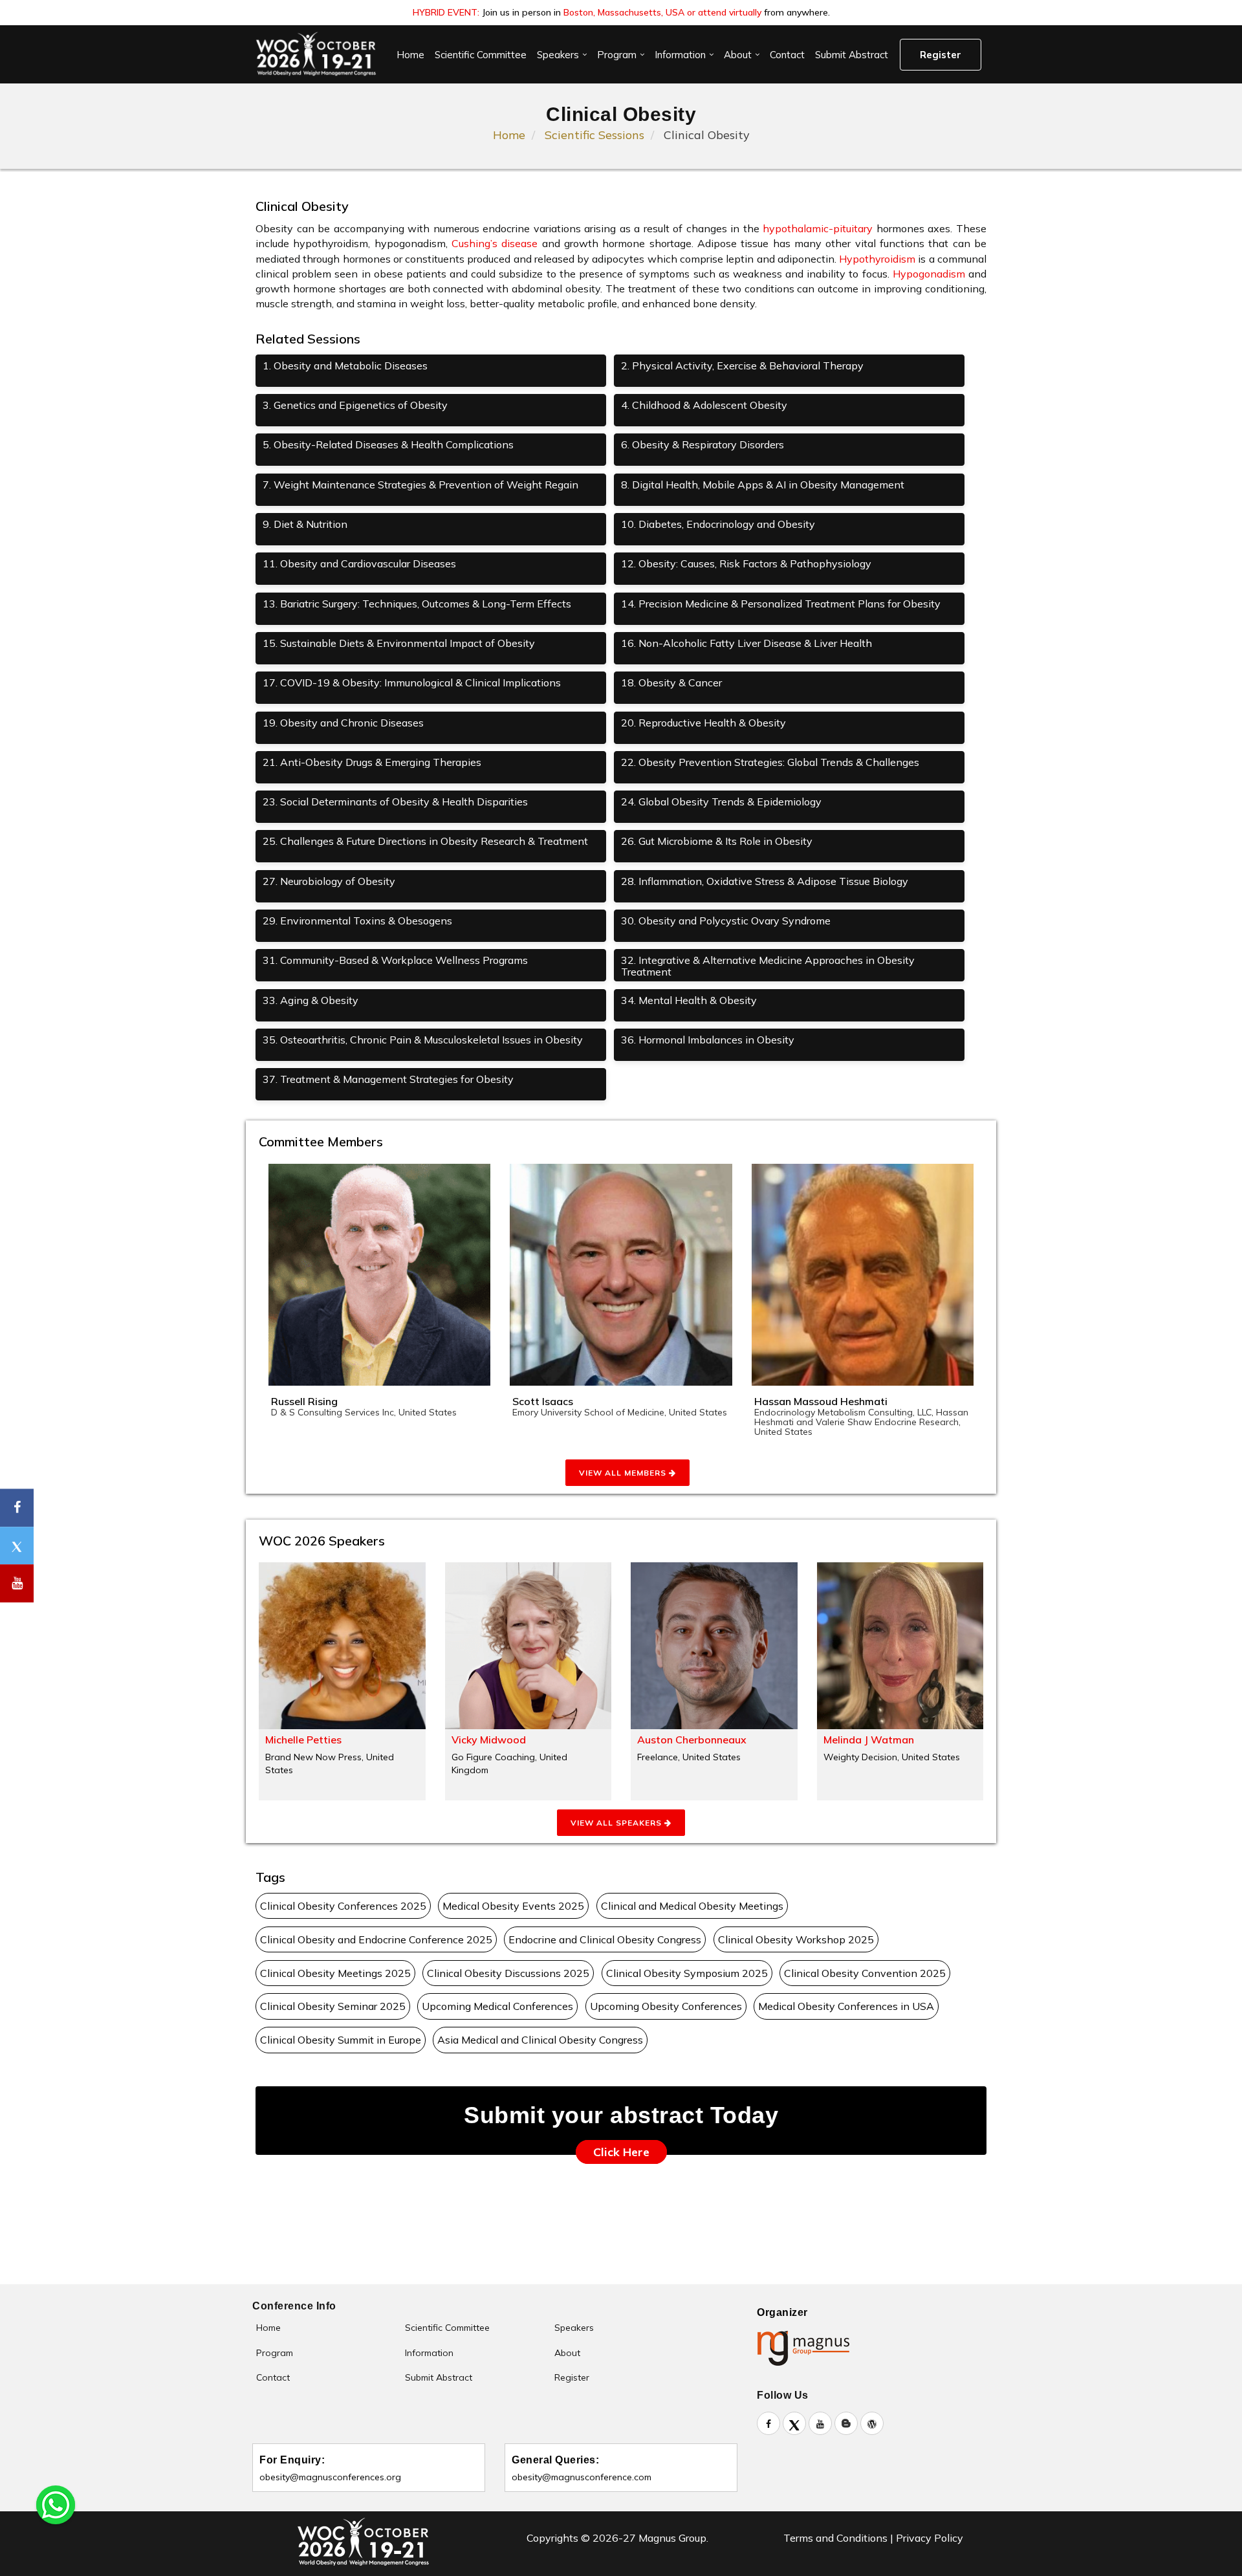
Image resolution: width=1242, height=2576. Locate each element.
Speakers (558, 55)
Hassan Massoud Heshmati (821, 1401)
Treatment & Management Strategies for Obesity (388, 1079)
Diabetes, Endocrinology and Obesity (718, 524)
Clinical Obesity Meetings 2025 (335, 1973)
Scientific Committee (481, 55)
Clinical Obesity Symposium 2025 (687, 1973)
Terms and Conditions (835, 2538)
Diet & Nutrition (305, 524)
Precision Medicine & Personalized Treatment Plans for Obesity (781, 604)
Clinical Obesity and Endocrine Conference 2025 (376, 1939)
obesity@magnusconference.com (582, 2477)
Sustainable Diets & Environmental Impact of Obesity (399, 643)
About (738, 55)
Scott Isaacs (543, 1401)
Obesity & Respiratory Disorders (703, 444)
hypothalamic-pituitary (818, 228)
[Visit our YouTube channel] (17, 1583)
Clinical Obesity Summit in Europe (341, 2040)
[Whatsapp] (56, 2504)
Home (410, 55)
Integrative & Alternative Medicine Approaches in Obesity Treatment (768, 966)
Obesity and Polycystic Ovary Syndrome (726, 921)
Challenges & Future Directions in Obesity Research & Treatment (425, 841)
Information (680, 55)
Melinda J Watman (869, 1740)
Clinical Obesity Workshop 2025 (796, 1939)
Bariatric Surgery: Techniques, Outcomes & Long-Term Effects (417, 604)
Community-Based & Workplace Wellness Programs (395, 960)
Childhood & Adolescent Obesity (704, 405)
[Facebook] (768, 2423)
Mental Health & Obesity (689, 1000)
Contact (787, 55)
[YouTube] (820, 2423)
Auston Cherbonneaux (692, 1740)
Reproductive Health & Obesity (703, 723)
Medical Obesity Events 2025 (513, 1906)
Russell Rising (304, 1401)
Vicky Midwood (489, 1740)
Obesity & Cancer (671, 682)
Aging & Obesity (310, 1000)
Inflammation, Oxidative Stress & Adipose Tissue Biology (765, 881)
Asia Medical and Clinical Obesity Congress (540, 2040)
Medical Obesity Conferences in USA (846, 2006)
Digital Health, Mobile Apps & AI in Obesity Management (763, 485)
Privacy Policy (930, 2538)
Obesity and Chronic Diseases (343, 723)
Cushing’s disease (495, 243)
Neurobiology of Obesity (329, 881)
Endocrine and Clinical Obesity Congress (605, 1939)
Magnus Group (672, 2538)
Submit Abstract (852, 55)
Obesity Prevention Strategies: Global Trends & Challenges (770, 762)
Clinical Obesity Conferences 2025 (343, 1906)
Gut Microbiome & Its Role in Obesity (717, 841)
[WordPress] (872, 2423)
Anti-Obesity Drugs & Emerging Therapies (372, 762)
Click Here (621, 2152)
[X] (794, 2423)
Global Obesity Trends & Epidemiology (721, 802)
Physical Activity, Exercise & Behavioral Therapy (742, 366)
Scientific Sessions (594, 135)
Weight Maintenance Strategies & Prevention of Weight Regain (420, 485)
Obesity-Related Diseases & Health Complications (388, 444)
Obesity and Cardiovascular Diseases (359, 563)
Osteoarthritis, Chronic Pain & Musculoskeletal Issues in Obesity (423, 1040)
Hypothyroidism (877, 259)
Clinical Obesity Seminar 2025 (333, 2006)
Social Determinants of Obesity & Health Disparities (395, 802)
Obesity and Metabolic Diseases (345, 366)
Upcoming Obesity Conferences (666, 2006)
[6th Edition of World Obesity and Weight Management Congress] (315, 54)
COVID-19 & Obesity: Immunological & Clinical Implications (412, 682)
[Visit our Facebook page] (17, 1508)
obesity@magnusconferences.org (330, 2477)
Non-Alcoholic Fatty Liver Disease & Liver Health (746, 643)
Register (941, 55)
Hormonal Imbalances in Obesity (708, 1040)
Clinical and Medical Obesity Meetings (692, 1906)
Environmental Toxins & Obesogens (357, 921)
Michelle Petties (303, 1740)
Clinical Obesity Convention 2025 (865, 1973)
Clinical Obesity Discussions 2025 (508, 1973)
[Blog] (846, 2423)
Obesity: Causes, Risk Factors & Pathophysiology (746, 563)
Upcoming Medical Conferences (497, 2006)
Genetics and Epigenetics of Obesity (355, 405)
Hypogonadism (929, 274)
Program (617, 55)
